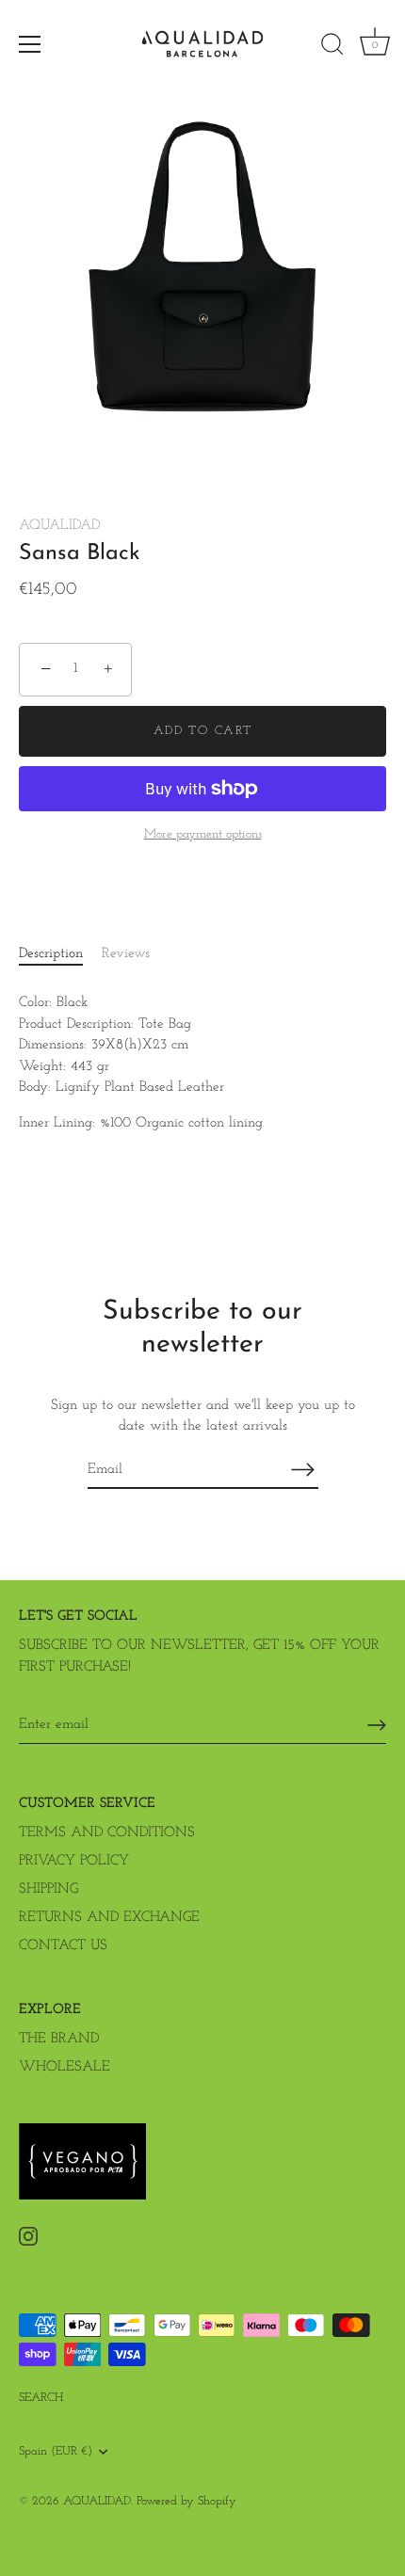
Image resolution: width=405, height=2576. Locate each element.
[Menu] (30, 44)
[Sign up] (377, 1725)
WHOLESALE (65, 2067)
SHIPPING (49, 1889)
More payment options (203, 834)
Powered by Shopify (186, 2501)
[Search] (332, 47)
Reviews (126, 954)
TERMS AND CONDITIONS (107, 1833)
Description (51, 954)
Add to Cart (203, 731)
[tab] (60, 955)
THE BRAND (59, 2039)
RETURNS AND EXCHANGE (109, 1918)
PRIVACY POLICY (74, 1861)
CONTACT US (63, 1946)
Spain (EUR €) (56, 2451)
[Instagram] (28, 2236)
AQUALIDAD (59, 526)
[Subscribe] (303, 1470)
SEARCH (41, 2398)
